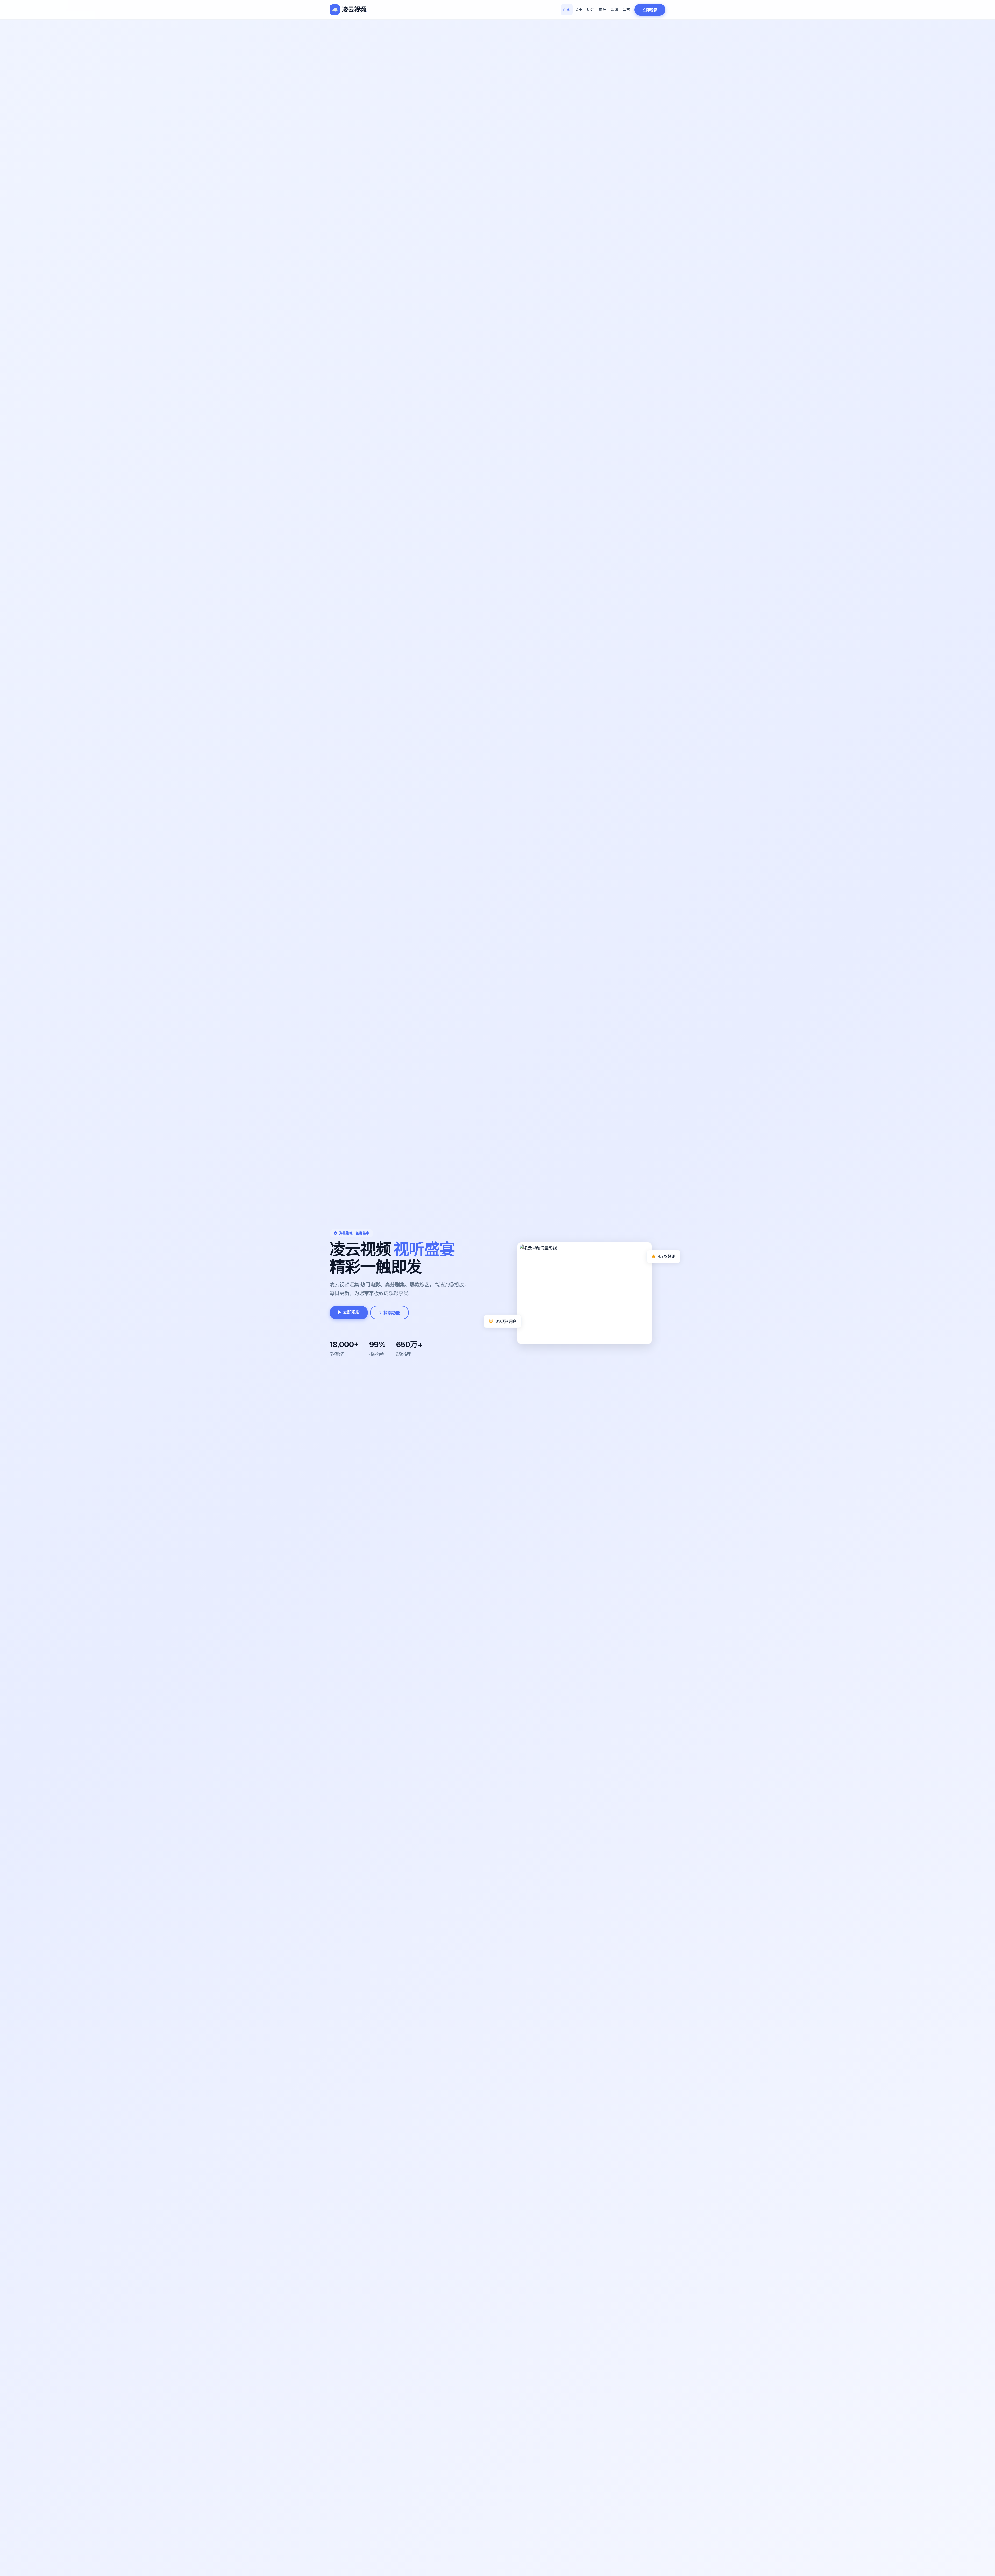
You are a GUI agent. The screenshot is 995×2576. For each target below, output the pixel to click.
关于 (579, 9)
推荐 (602, 9)
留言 (626, 9)
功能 (591, 9)
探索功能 (392, 1313)
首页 (567, 9)
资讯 (614, 9)
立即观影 (650, 10)
